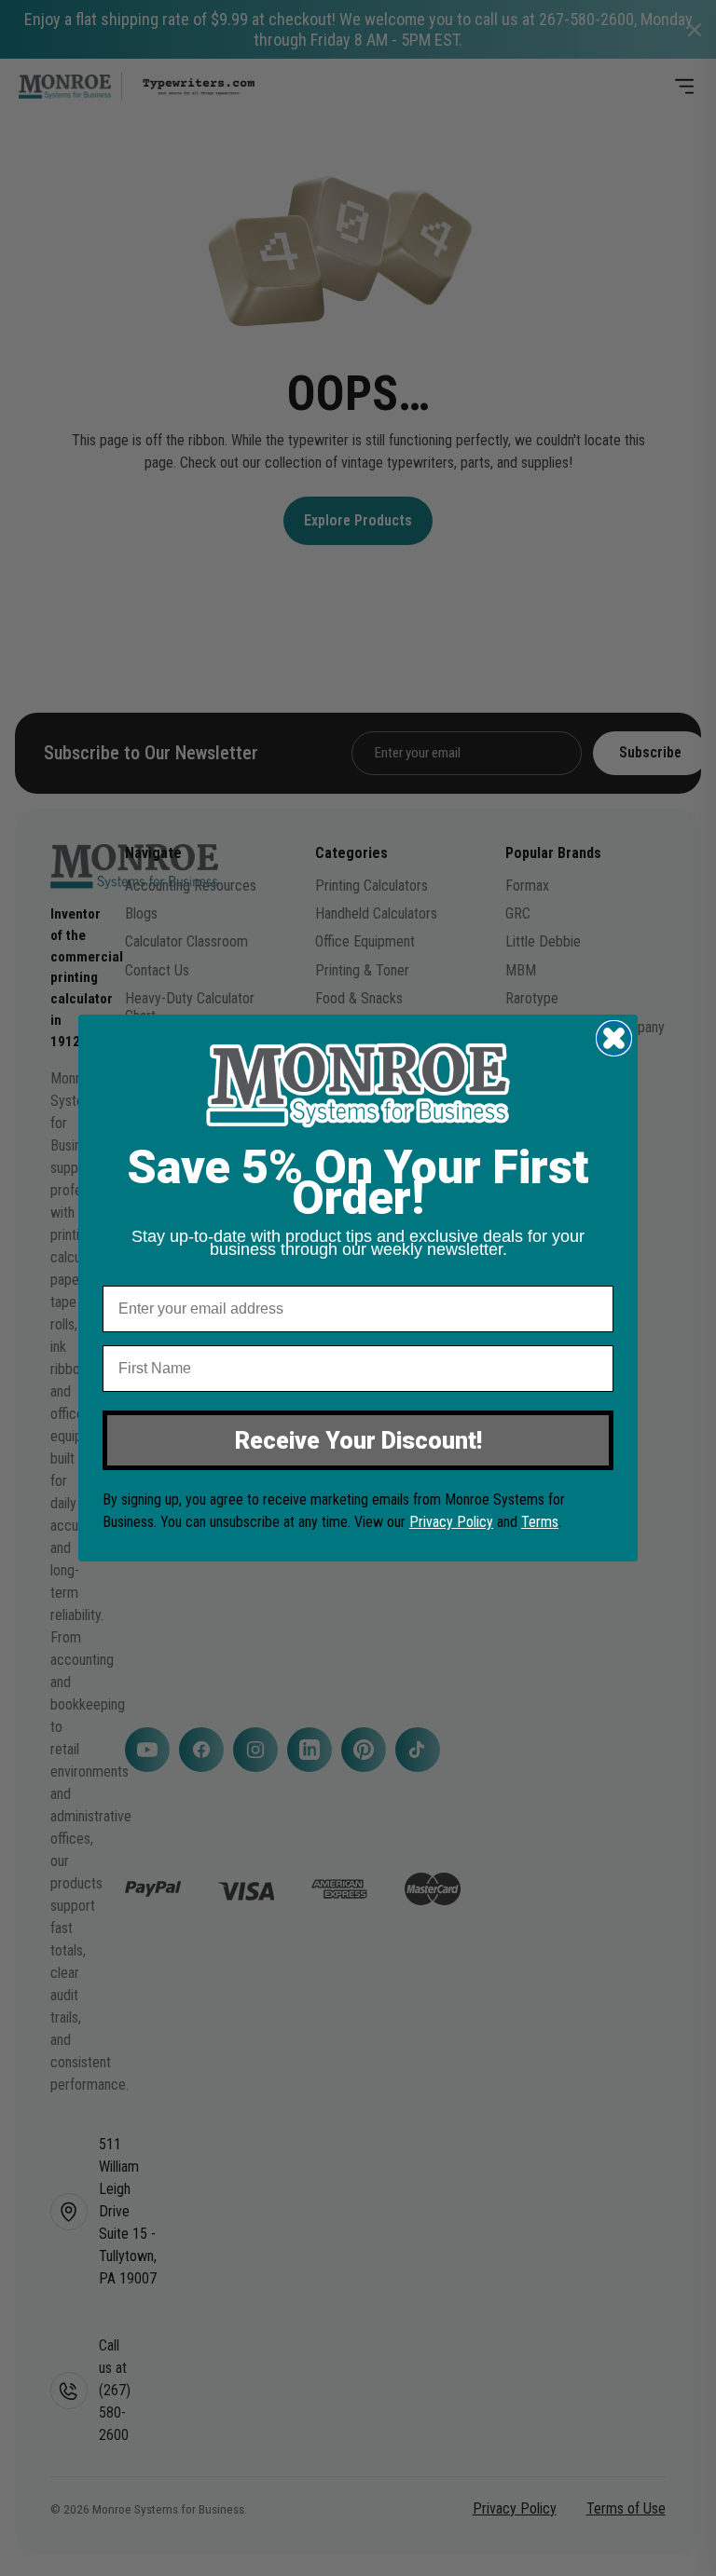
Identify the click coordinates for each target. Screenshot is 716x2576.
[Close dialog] (614, 1038)
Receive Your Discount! (358, 1441)
